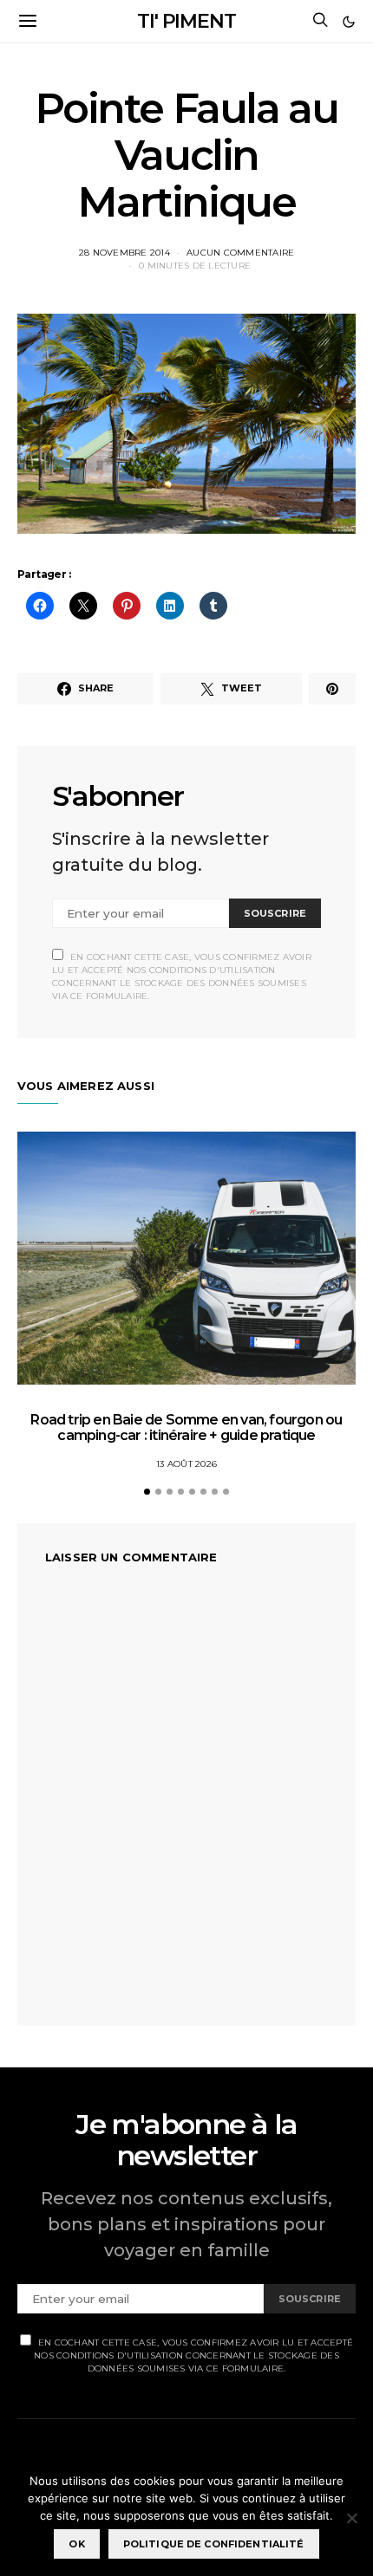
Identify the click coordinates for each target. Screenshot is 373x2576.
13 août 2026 (186, 1464)
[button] (349, 22)
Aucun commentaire (240, 253)
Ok (76, 2544)
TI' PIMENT (186, 21)
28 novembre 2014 (124, 253)
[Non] (351, 2518)
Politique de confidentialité (214, 2544)
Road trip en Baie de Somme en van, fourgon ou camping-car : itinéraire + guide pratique (186, 1428)
